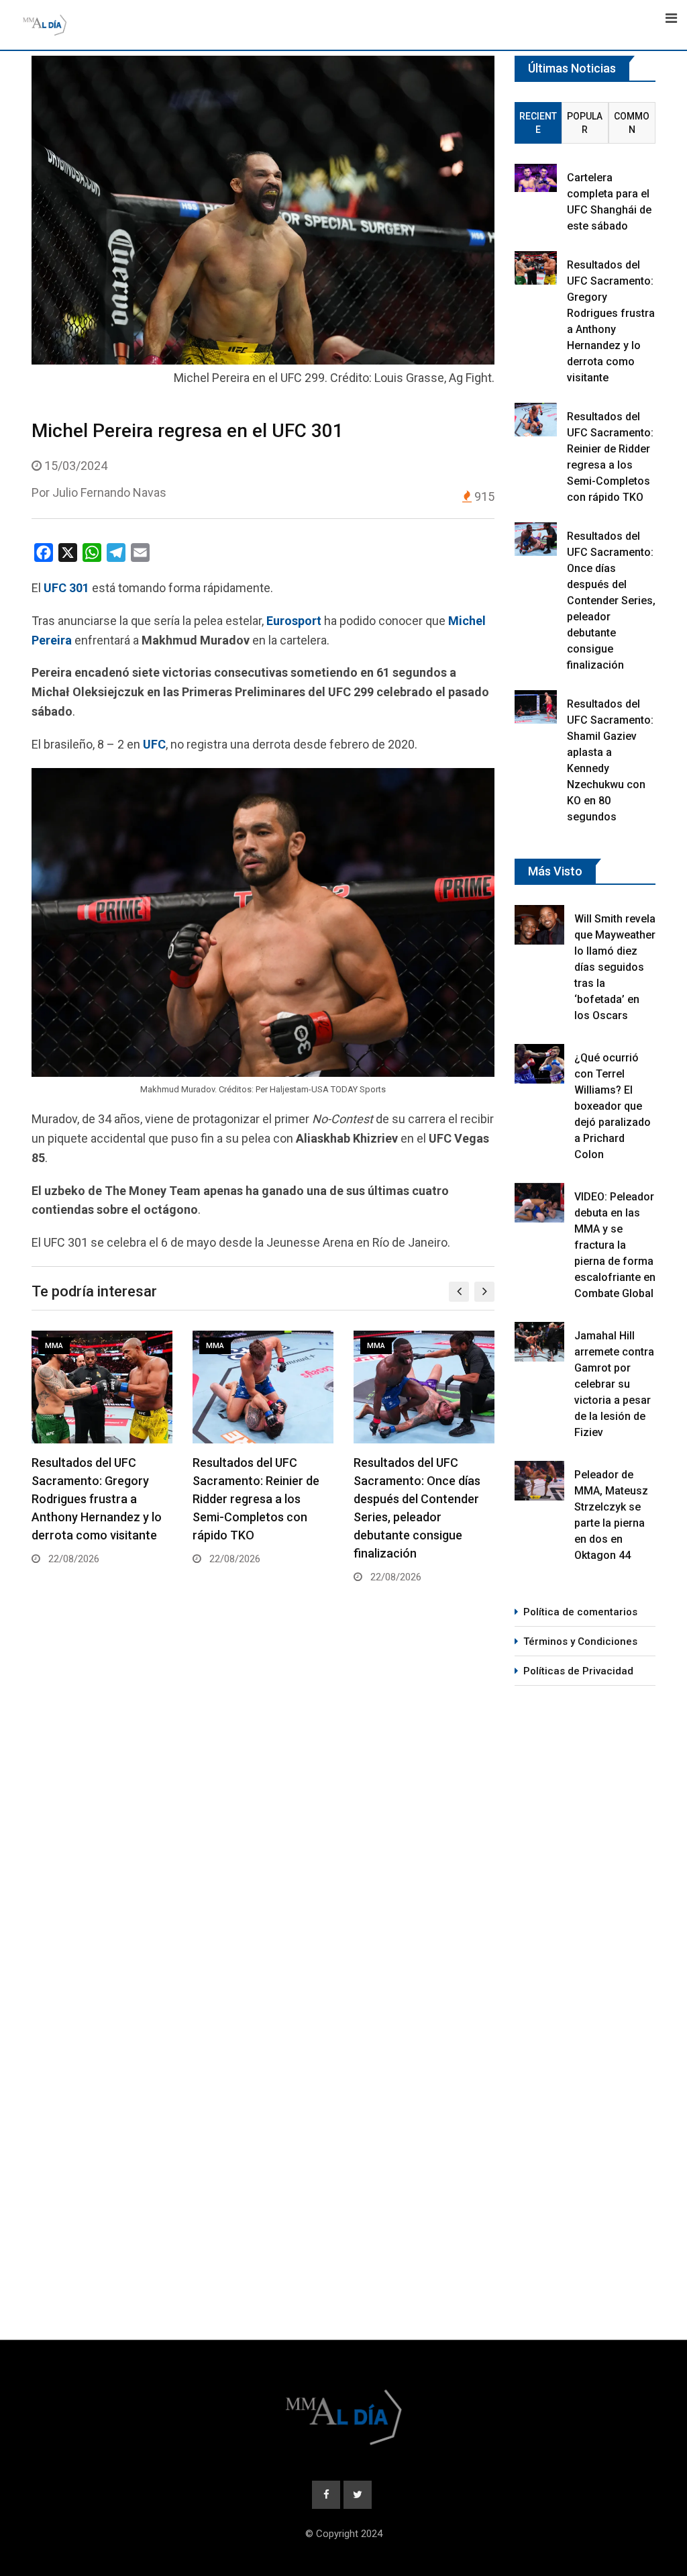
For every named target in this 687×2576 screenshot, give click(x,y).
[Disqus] (263, 1799)
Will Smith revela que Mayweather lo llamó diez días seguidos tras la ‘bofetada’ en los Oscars (615, 967)
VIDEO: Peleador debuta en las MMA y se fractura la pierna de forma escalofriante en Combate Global (615, 1245)
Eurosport (294, 621)
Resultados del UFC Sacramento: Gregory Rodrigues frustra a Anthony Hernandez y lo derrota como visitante (97, 1499)
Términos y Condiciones (580, 1641)
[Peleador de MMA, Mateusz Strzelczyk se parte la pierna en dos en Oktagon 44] (539, 1481)
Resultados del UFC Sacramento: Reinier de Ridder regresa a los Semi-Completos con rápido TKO (256, 1499)
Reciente (538, 123)
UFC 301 (66, 588)
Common (632, 123)
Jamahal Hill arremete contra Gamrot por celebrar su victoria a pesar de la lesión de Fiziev (614, 1384)
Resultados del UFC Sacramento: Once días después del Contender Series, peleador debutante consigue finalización (611, 601)
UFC (154, 744)
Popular (585, 123)
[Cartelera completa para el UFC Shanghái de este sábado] (536, 178)
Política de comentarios (580, 1612)
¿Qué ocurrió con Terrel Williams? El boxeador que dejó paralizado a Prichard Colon (613, 1106)
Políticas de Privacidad (578, 1671)
